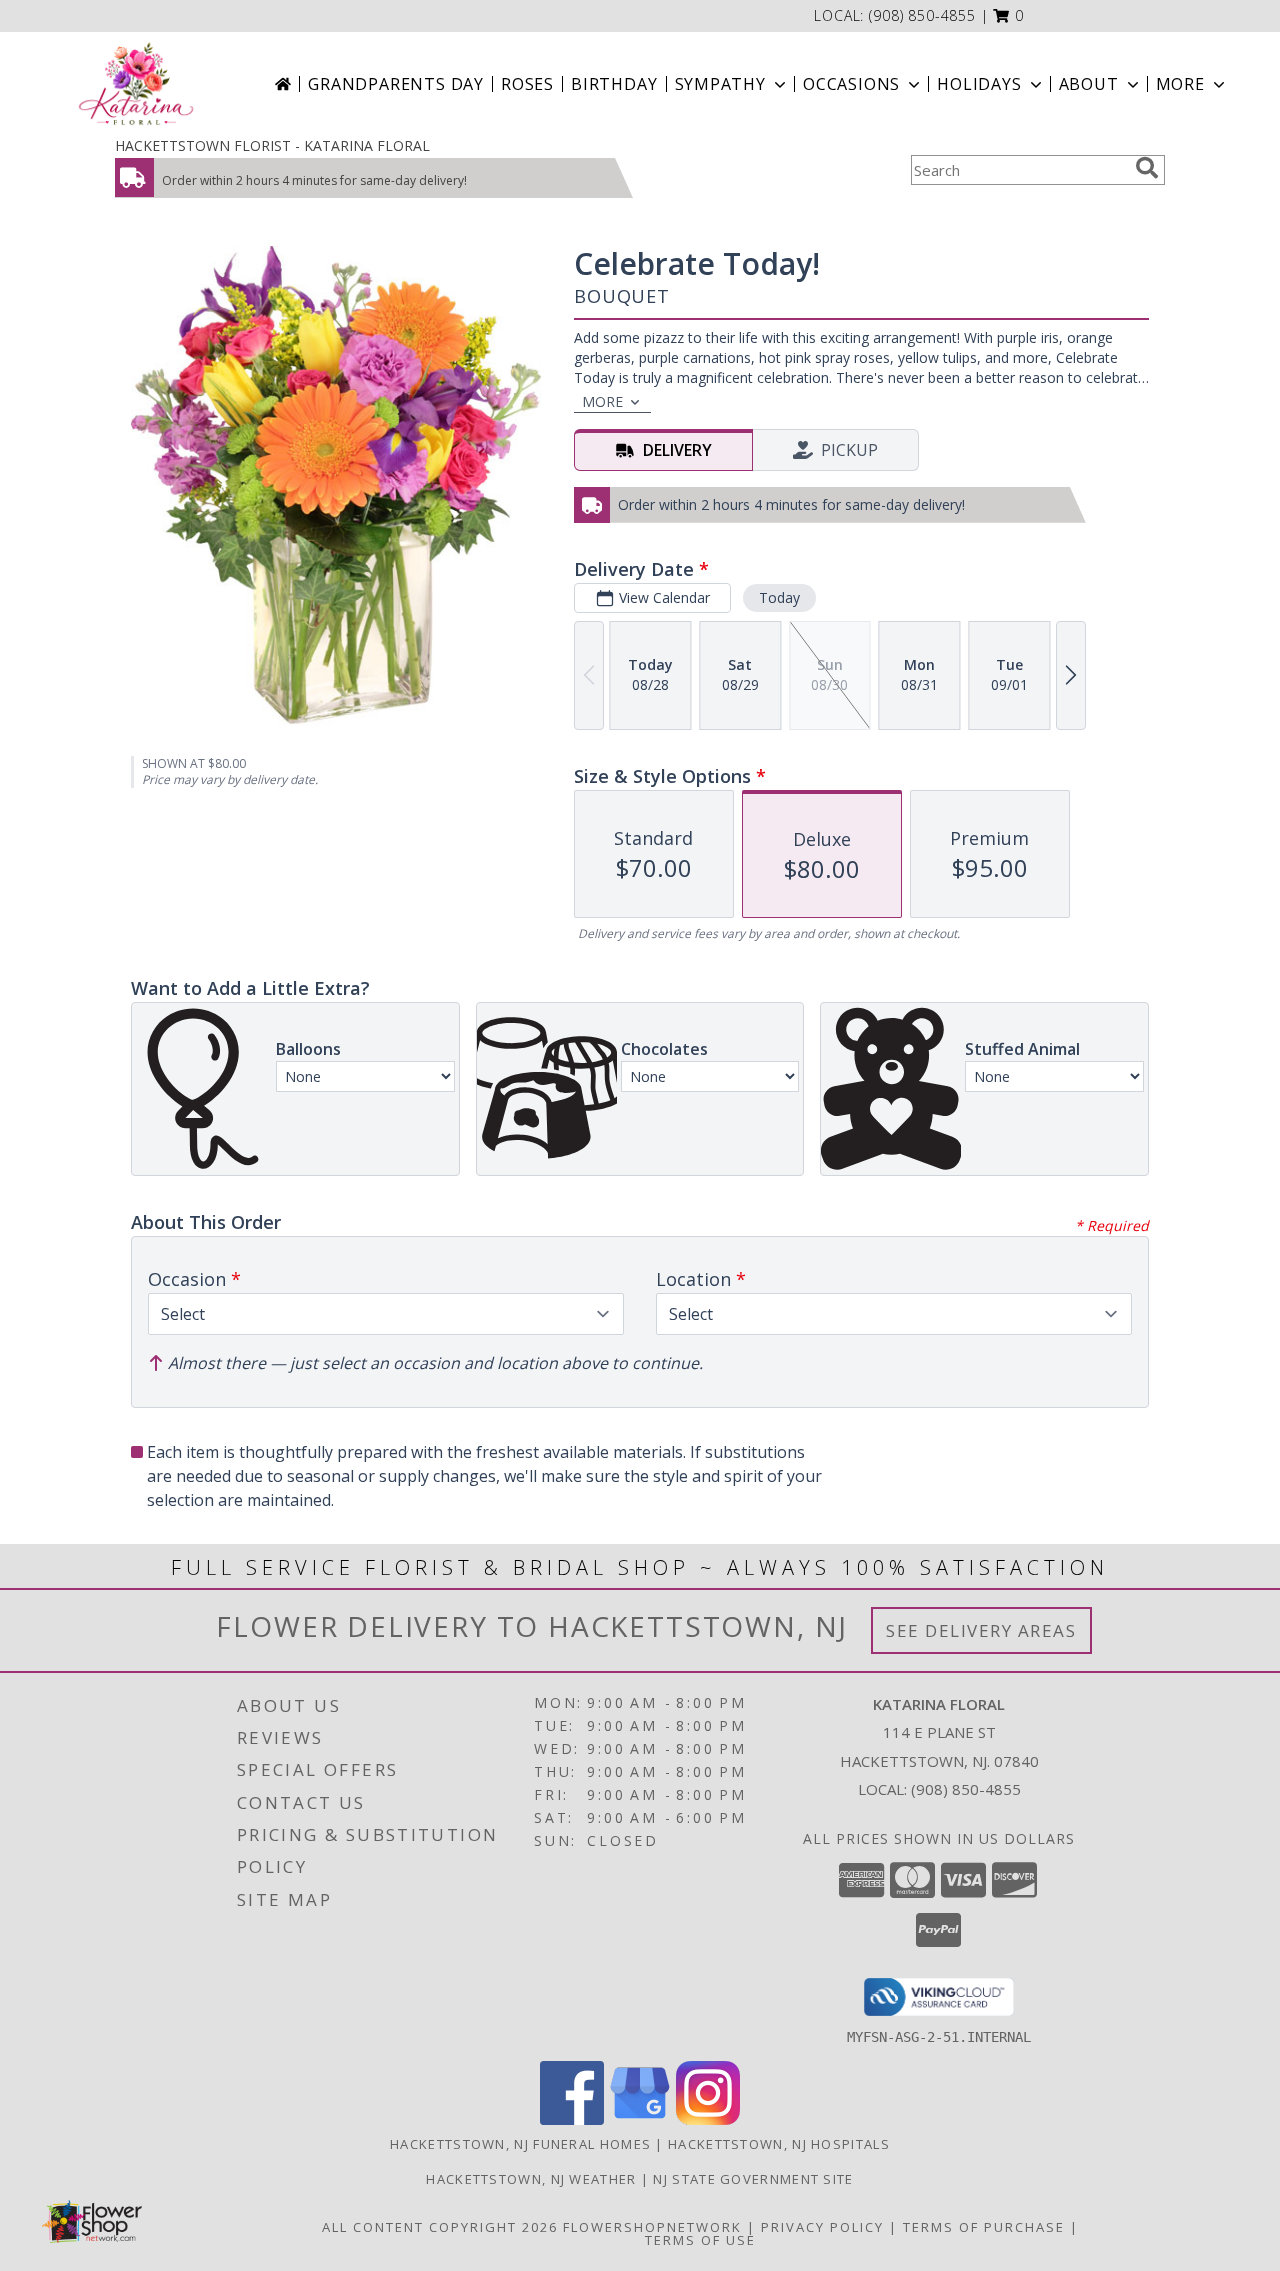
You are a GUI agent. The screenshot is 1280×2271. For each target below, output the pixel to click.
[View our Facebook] (572, 2119)
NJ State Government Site (753, 2179)
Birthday (614, 84)
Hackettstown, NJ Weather (531, 2179)
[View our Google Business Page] (640, 2119)
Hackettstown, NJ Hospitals (779, 2144)
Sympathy (720, 84)
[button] (1008, 15)
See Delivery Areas (981, 1630)
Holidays (979, 84)
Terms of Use (700, 2240)
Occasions (851, 84)
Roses (527, 84)
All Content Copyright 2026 (440, 2227)
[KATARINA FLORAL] (137, 84)
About (1089, 84)
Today (779, 597)
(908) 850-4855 (922, 15)
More (1180, 84)
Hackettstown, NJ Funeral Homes (520, 2144)
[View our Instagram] (708, 2119)
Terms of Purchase (984, 2227)
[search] (1147, 168)
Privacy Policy (822, 2227)
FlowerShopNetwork (652, 2227)
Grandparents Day (396, 84)
